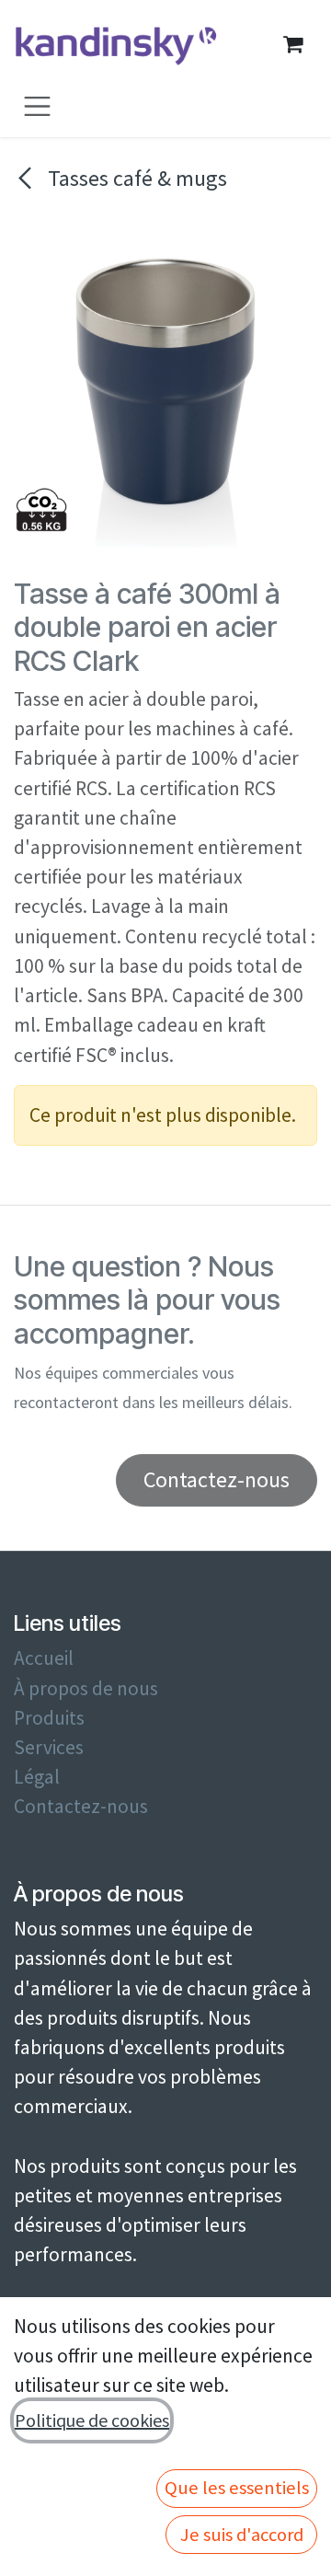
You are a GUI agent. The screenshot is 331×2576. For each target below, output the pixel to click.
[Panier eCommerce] (292, 44)
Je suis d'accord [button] (242, 2535)
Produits (49, 1718)
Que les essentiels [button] (237, 2488)
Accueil (44, 1658)
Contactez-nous (81, 1806)
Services (49, 1747)
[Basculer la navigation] (37, 105)
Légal (37, 1777)
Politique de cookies (92, 2420)
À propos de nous (86, 1688)
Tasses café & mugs (135, 178)
